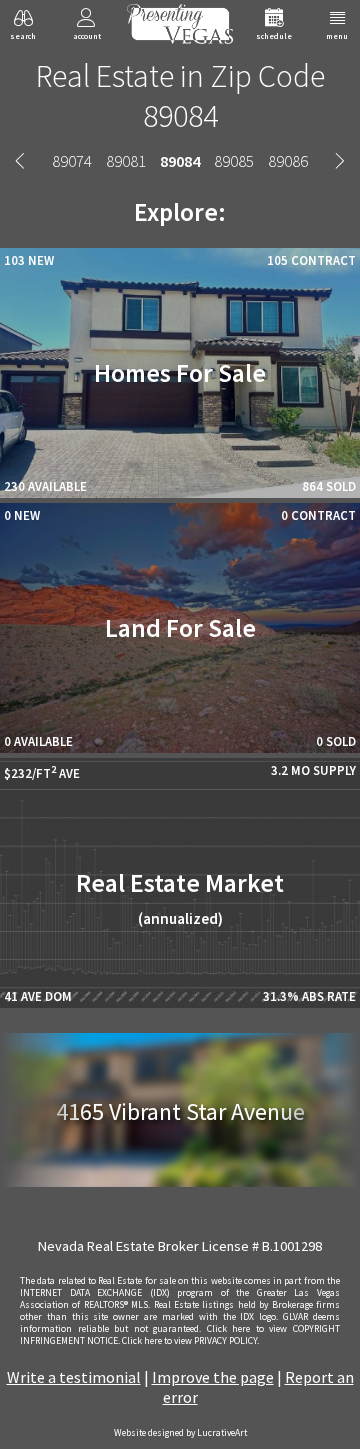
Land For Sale (180, 628)
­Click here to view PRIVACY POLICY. (190, 1341)
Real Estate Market (180, 897)
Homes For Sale (180, 373)
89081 (126, 161)
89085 (234, 161)
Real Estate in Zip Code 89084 (180, 96)
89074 (72, 161)
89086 (288, 161)
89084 (180, 161)
